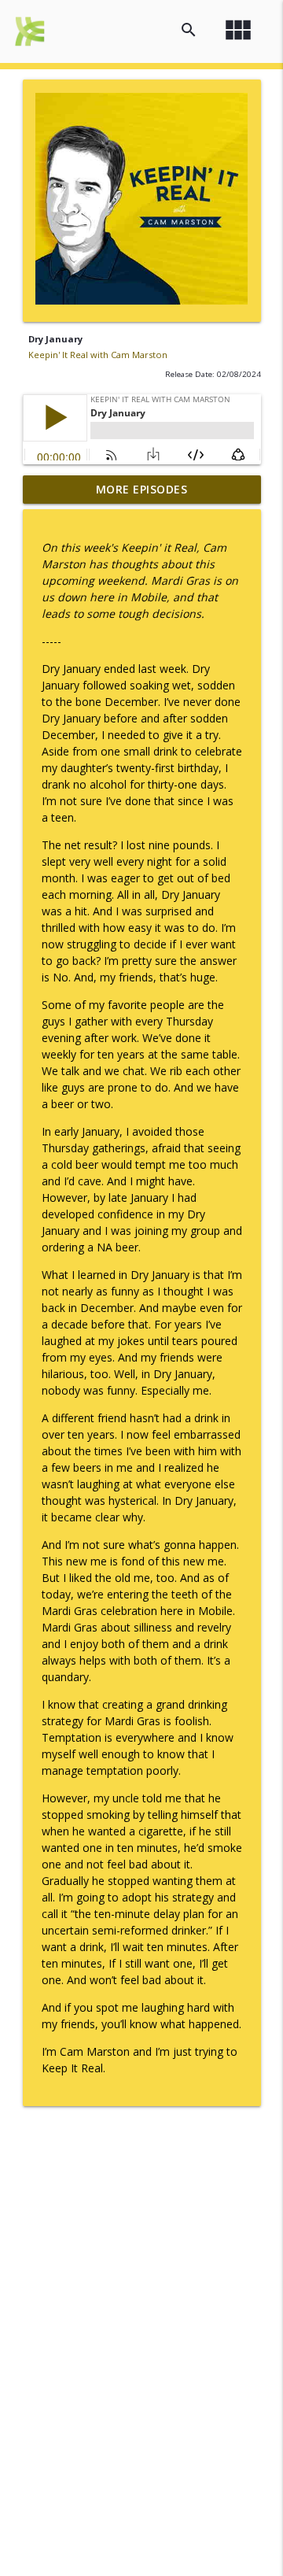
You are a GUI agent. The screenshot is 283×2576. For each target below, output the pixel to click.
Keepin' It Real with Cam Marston (98, 355)
